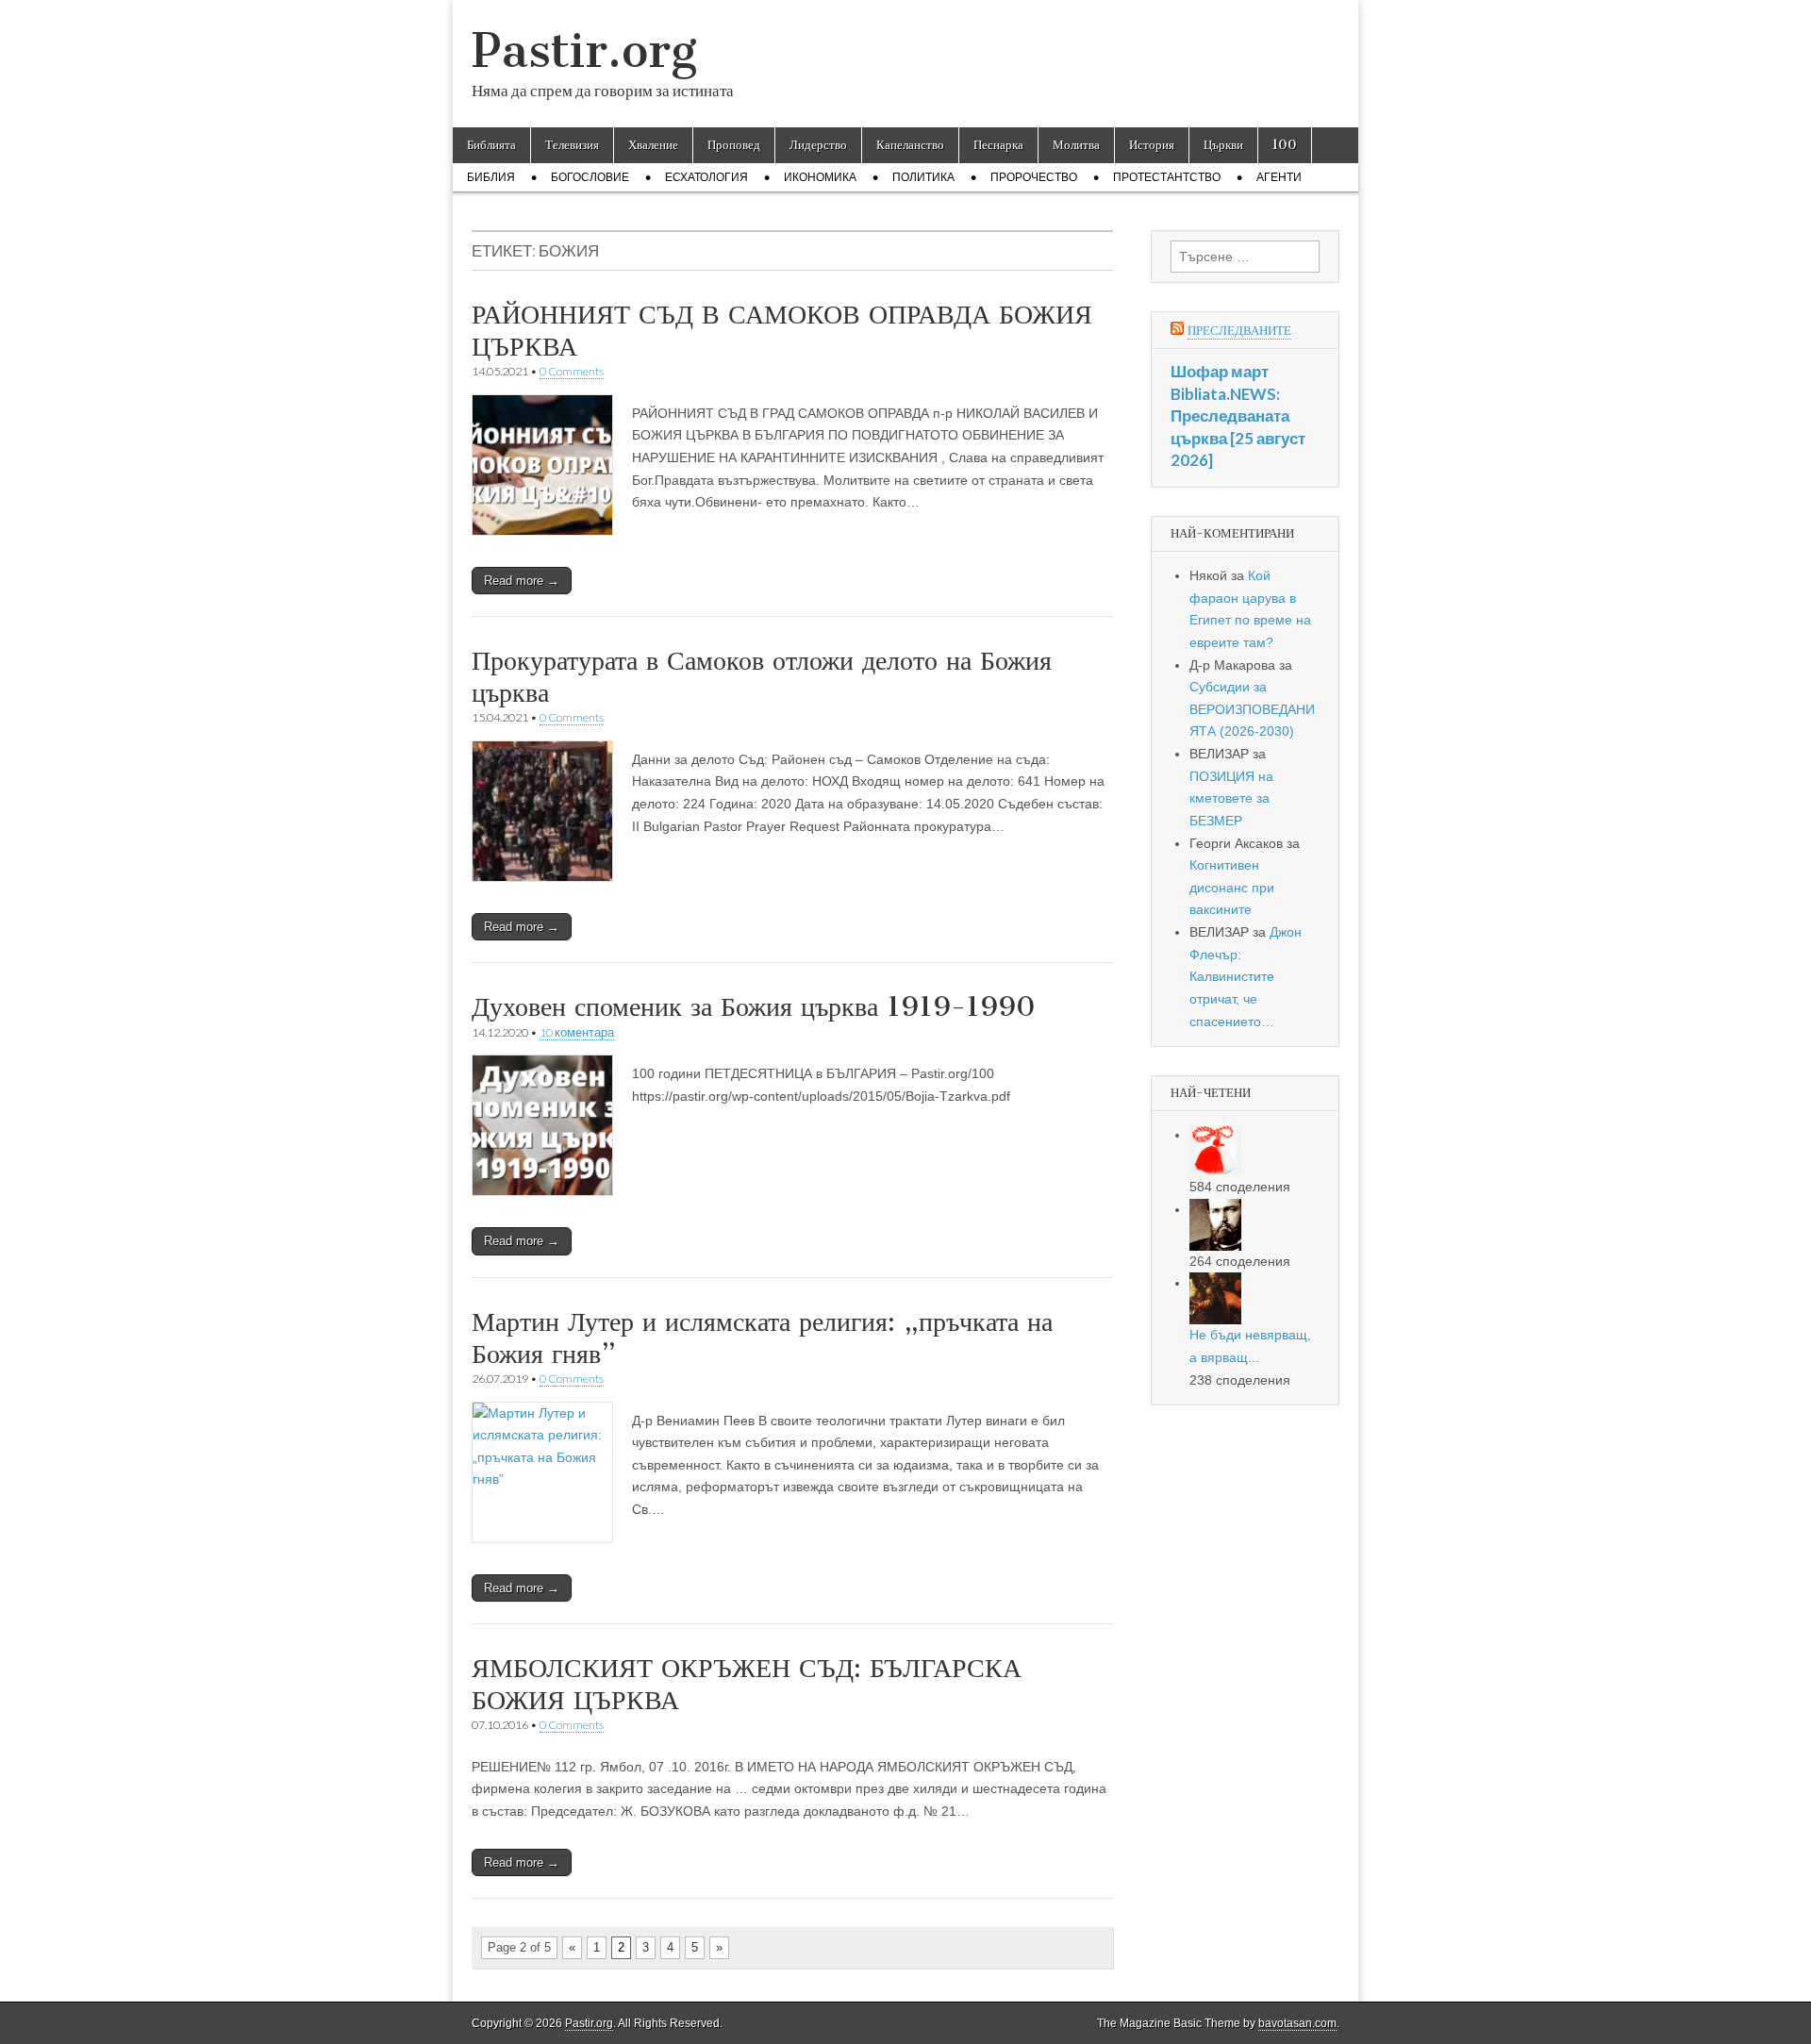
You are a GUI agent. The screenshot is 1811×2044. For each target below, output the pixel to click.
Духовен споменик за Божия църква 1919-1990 (754, 1006)
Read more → (522, 581)
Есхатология (706, 177)
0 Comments (572, 371)
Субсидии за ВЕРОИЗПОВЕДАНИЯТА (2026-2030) (1252, 709)
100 (1285, 145)
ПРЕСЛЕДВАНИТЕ (1239, 331)
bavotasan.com (1297, 2023)
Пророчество (1034, 177)
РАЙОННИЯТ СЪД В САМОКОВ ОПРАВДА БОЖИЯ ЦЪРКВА (782, 330)
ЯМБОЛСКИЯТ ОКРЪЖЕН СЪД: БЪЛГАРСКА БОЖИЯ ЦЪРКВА (747, 1684)
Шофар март (1220, 371)
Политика (923, 177)
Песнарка (998, 145)
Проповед (734, 145)
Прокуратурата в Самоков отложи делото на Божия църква (762, 676)
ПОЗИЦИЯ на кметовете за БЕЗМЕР (1231, 798)
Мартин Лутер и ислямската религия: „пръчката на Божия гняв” (762, 1338)
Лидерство (818, 145)
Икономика (820, 177)
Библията (491, 145)
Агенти (1279, 177)
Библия (491, 177)
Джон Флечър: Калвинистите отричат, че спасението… (1246, 977)
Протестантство (1167, 177)
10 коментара (577, 1032)
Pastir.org (584, 50)
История (1152, 145)
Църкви (1223, 145)
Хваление (653, 145)
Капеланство (910, 145)
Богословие (590, 177)
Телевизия (572, 145)
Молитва (1076, 145)
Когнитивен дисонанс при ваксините (1232, 887)
